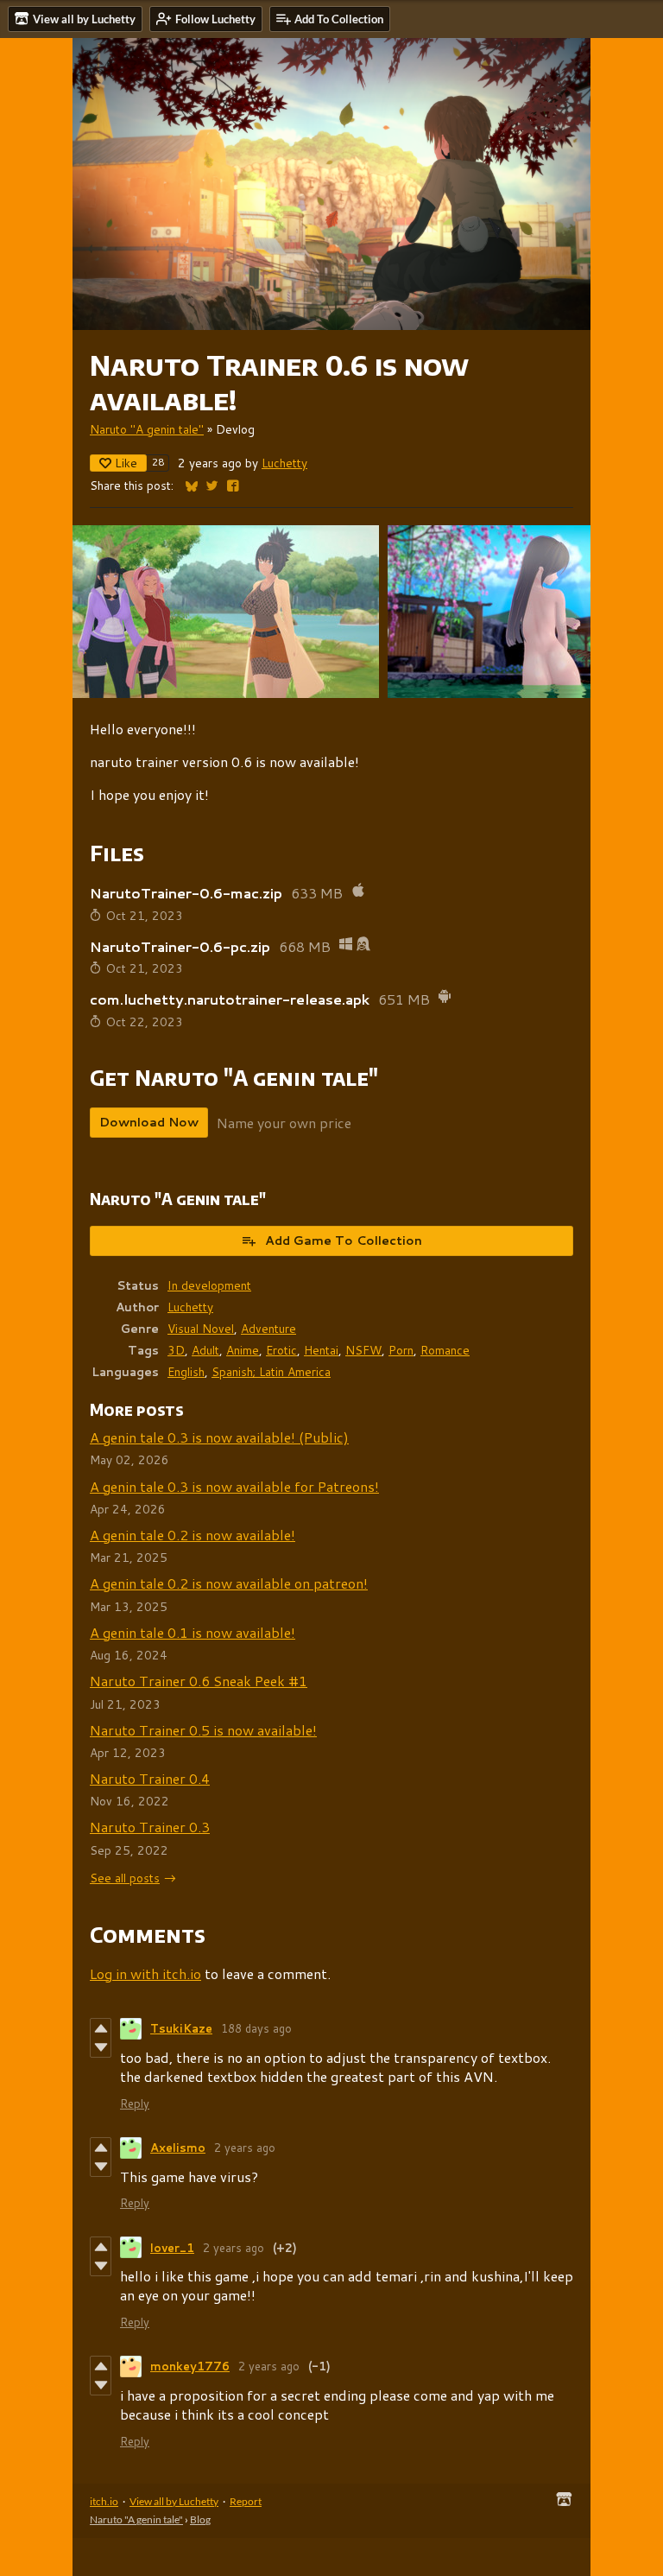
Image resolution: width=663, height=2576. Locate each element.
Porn (401, 1350)
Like (126, 463)
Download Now (149, 1122)
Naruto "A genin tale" (147, 429)
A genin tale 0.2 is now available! (193, 1535)
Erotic (281, 1350)
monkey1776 (190, 2366)
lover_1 (172, 2248)
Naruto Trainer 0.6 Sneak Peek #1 (199, 1681)
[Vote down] (101, 2047)
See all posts (125, 1878)
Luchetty (284, 463)
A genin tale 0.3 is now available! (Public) (219, 1437)
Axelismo (178, 2148)
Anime (243, 1350)
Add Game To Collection (344, 1240)
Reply (135, 2103)
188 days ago (256, 2028)
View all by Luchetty (174, 2501)
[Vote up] (101, 2028)
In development (209, 1285)
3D (176, 1350)
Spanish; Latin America (271, 1371)
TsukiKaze (181, 2028)
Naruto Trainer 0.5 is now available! (203, 1730)
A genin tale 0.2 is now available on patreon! (229, 1583)
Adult (205, 1350)
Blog (200, 2519)
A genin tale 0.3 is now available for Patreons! (234, 1486)
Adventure (268, 1328)
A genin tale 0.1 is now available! (193, 1632)
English (186, 1371)
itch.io (104, 2501)
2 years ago (245, 2148)
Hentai (321, 1350)
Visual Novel (201, 1328)
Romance (445, 1350)
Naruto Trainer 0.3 (150, 1827)
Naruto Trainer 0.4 (150, 1778)
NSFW (363, 1350)
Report (246, 2501)
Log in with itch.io (145, 1973)
